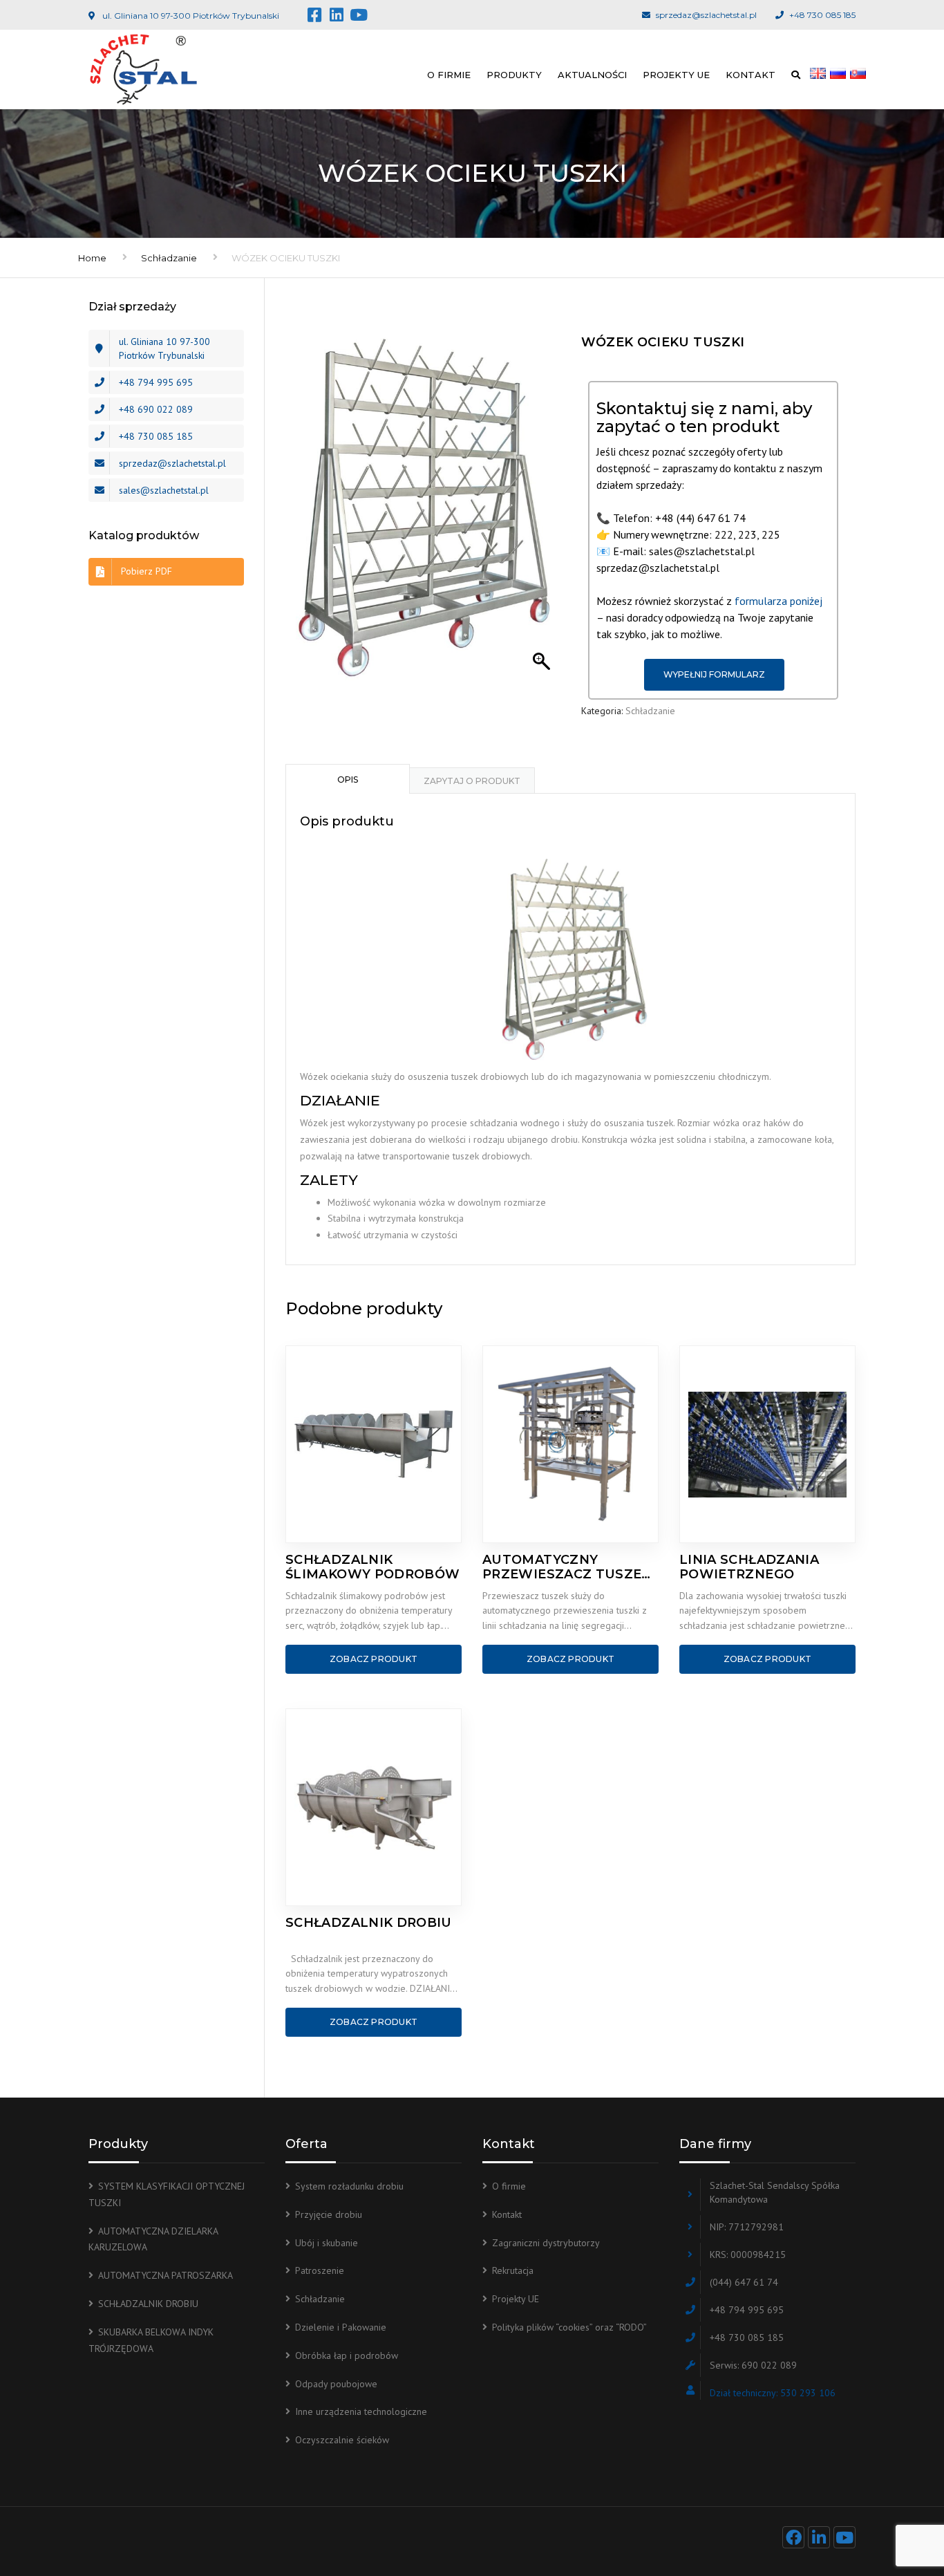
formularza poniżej (778, 601)
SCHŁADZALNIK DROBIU (369, 1923)
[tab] (348, 778)
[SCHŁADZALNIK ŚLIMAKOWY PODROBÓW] (374, 1444)
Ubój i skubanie (327, 2243)
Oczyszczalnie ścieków (342, 2440)
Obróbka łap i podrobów (347, 2355)
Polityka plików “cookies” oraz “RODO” (569, 2327)
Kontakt (751, 75)
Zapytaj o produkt (472, 781)
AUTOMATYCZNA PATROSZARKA (166, 2275)
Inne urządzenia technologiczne (361, 2411)
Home (92, 258)
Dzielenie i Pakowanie (341, 2327)
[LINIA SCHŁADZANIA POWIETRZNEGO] (767, 1444)
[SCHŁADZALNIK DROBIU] (374, 1807)
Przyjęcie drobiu (329, 2214)
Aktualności (592, 75)
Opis (348, 780)
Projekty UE (676, 75)
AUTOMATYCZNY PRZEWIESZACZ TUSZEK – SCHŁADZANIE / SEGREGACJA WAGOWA (567, 1567)
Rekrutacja (513, 2270)
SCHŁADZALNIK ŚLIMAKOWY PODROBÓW (372, 1567)
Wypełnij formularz (714, 674)
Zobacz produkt (374, 1659)
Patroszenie (320, 2270)
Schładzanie (169, 258)
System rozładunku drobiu (349, 2186)
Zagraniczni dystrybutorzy (546, 2243)
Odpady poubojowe (336, 2384)
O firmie (449, 75)
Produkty (514, 75)
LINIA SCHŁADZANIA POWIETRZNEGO (749, 1567)
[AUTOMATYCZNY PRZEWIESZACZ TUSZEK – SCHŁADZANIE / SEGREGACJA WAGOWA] (570, 1444)
